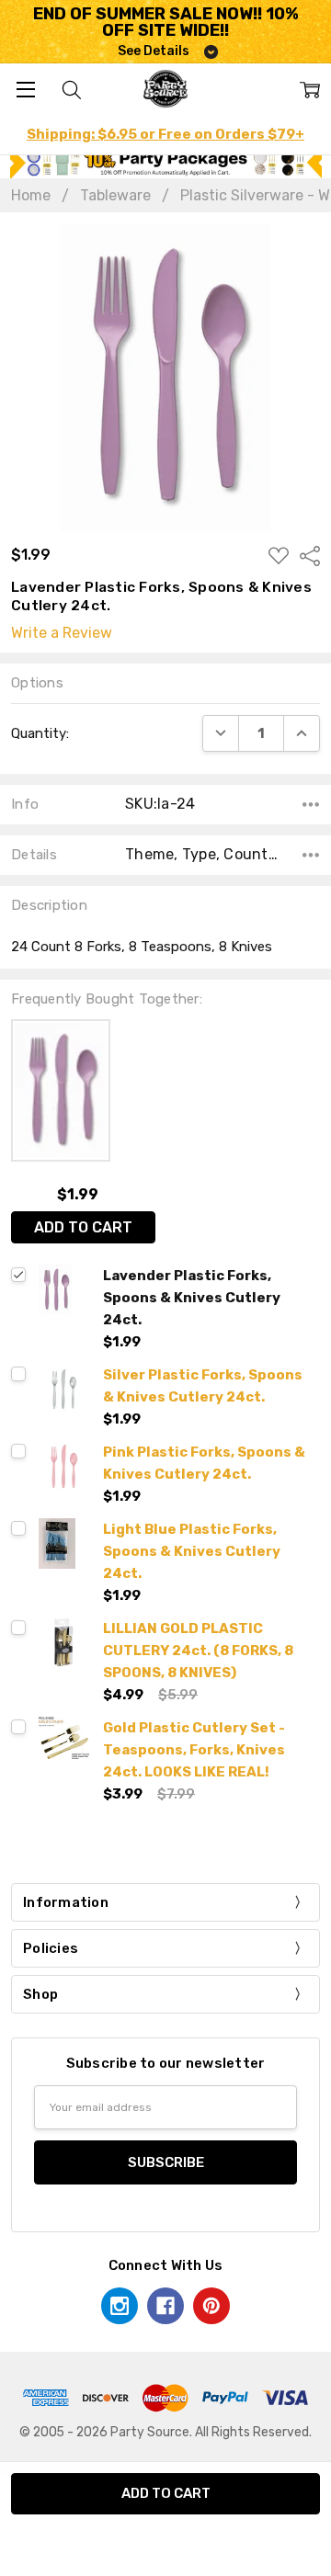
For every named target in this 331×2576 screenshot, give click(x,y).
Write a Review (62, 633)
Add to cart (83, 1227)
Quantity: (40, 733)
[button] (166, 163)
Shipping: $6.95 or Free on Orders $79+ (165, 134)
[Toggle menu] (25, 89)
